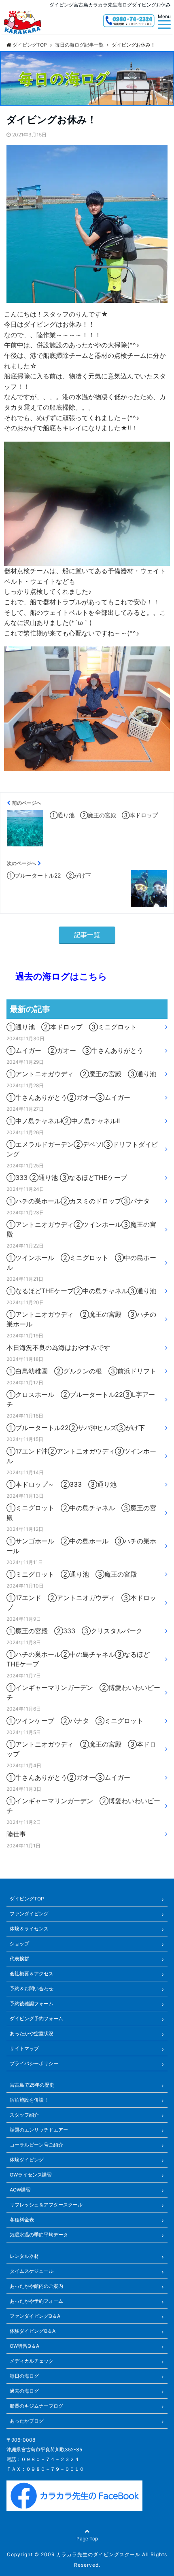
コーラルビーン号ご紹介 (36, 2145)
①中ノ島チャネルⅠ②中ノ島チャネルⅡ (63, 1121)
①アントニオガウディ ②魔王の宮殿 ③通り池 (81, 1074)
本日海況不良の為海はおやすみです (58, 1348)
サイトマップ (24, 2048)
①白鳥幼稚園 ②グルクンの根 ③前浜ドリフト (81, 1371)
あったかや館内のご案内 (36, 2286)
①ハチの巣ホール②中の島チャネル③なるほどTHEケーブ (78, 1659)
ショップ (19, 1944)
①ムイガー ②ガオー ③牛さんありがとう (75, 1050)
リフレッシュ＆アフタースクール (46, 2205)
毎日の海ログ (24, 2376)
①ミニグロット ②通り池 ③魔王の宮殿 (72, 1574)
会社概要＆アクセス (32, 1973)
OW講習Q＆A (24, 2346)
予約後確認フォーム (32, 2003)
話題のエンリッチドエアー (39, 2130)
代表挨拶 (19, 1959)
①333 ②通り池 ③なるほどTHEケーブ (67, 1177)
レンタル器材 (24, 2256)
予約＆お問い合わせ (32, 1988)
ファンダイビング (29, 1914)
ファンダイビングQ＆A (35, 2316)
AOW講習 (20, 2190)
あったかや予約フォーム (36, 2301)
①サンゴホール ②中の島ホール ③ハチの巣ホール (81, 1546)
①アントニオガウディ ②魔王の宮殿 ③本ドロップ (81, 1749)
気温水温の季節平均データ (39, 2235)
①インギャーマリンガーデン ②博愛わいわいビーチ (83, 1692)
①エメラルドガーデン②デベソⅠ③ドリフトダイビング (82, 1149)
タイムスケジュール (32, 2271)
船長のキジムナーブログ (36, 2406)
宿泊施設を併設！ (29, 2100)
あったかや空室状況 (32, 2033)
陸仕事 (16, 1834)
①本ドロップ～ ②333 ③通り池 (62, 1484)
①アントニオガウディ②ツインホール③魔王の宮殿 (81, 1229)
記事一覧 (87, 935)
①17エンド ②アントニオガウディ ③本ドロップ (81, 1603)
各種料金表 (22, 2220)
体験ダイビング (27, 2160)
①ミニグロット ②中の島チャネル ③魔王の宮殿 (81, 1513)
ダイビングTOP (27, 1899)
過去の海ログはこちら (57, 976)
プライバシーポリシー (34, 2063)
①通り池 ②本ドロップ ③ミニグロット (72, 1027)
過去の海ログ (24, 2391)
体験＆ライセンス (29, 1929)
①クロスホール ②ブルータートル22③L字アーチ (81, 1399)
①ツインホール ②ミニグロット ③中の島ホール (81, 1262)
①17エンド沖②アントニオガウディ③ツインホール (81, 1456)
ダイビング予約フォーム (36, 2018)
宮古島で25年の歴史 (32, 2085)
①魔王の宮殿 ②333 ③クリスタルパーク (74, 1631)
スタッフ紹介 (24, 2115)
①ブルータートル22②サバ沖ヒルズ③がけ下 (76, 1428)
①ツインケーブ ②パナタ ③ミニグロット (75, 1721)
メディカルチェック (32, 2361)
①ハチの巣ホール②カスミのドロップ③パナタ (78, 1201)
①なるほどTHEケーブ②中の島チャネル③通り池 (81, 1291)
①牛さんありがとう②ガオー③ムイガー (68, 1097)
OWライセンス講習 (31, 2175)
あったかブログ (27, 2421)
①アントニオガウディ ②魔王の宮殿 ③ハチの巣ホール (81, 1319)
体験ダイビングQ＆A (33, 2331)
